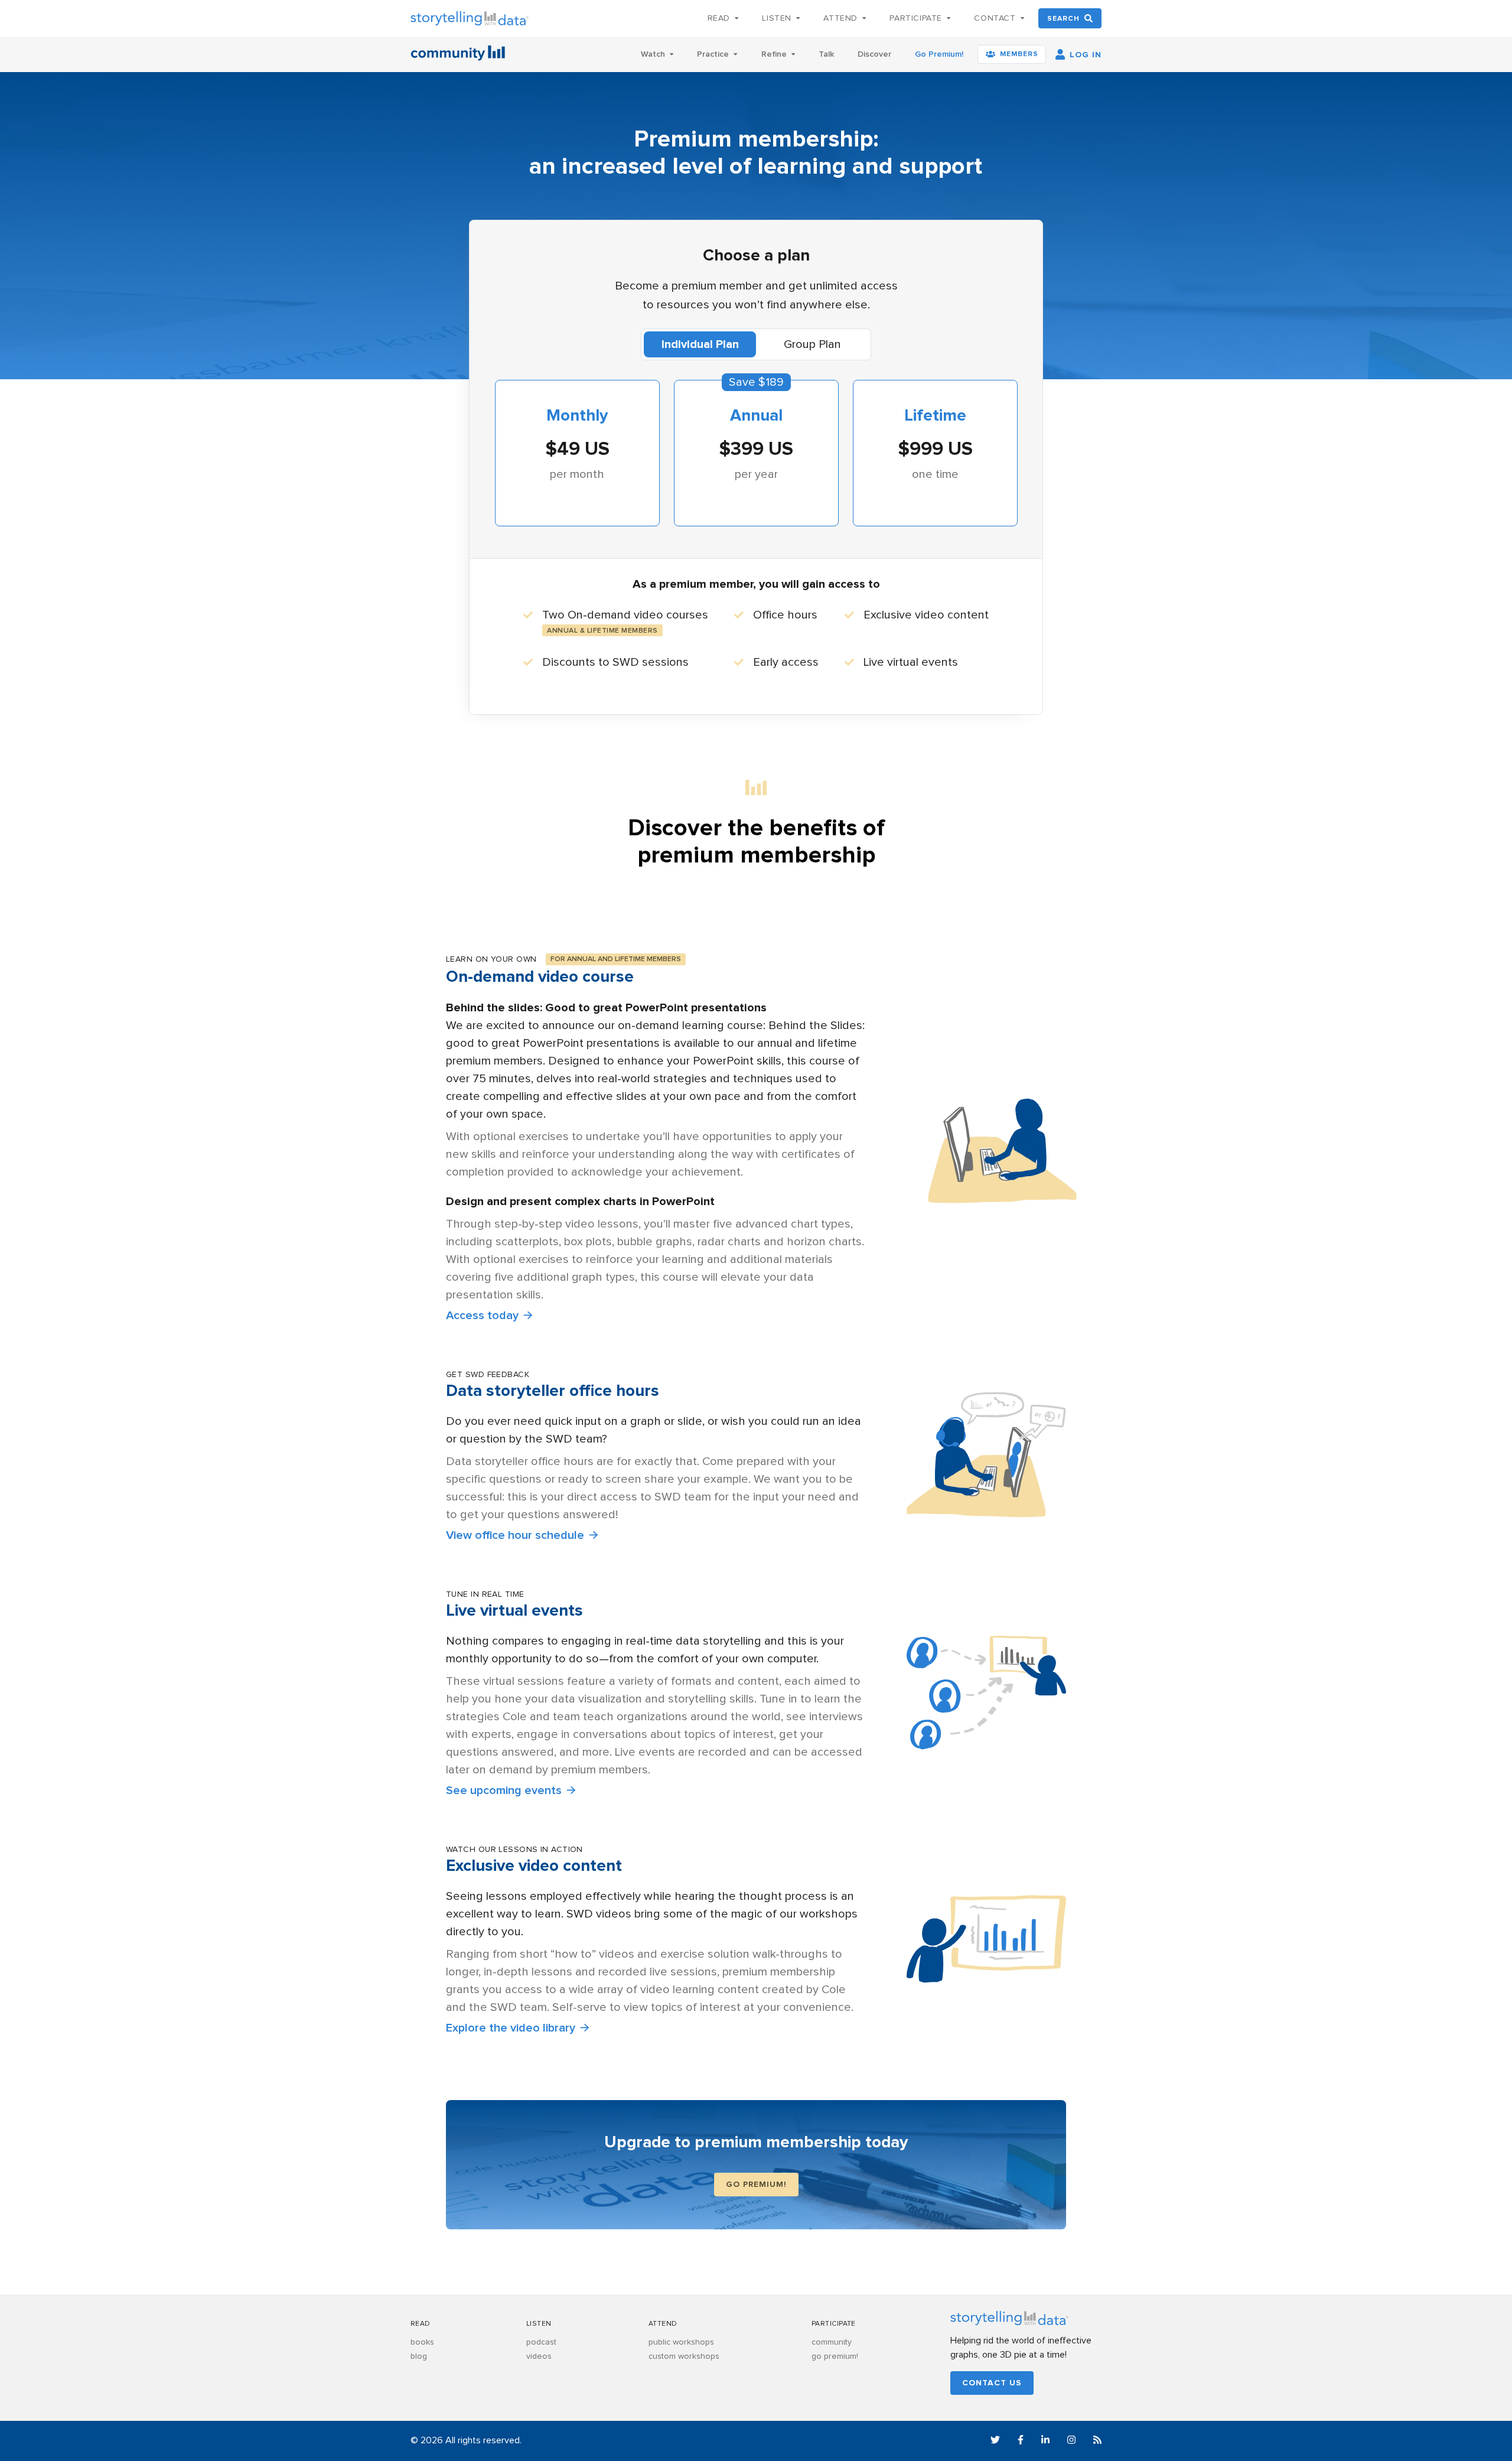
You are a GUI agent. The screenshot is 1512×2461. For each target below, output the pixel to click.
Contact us (992, 2383)
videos (539, 2356)
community (832, 2342)
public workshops (681, 2342)
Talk (826, 54)
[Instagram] (1071, 2442)
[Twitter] (995, 2442)
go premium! (835, 2356)
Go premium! (756, 2185)
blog (419, 2356)
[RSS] (1097, 2442)
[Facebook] (1021, 2442)
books (422, 2342)
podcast (541, 2342)
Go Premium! (939, 54)
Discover (874, 54)
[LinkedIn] (1045, 2442)
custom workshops (684, 2356)
